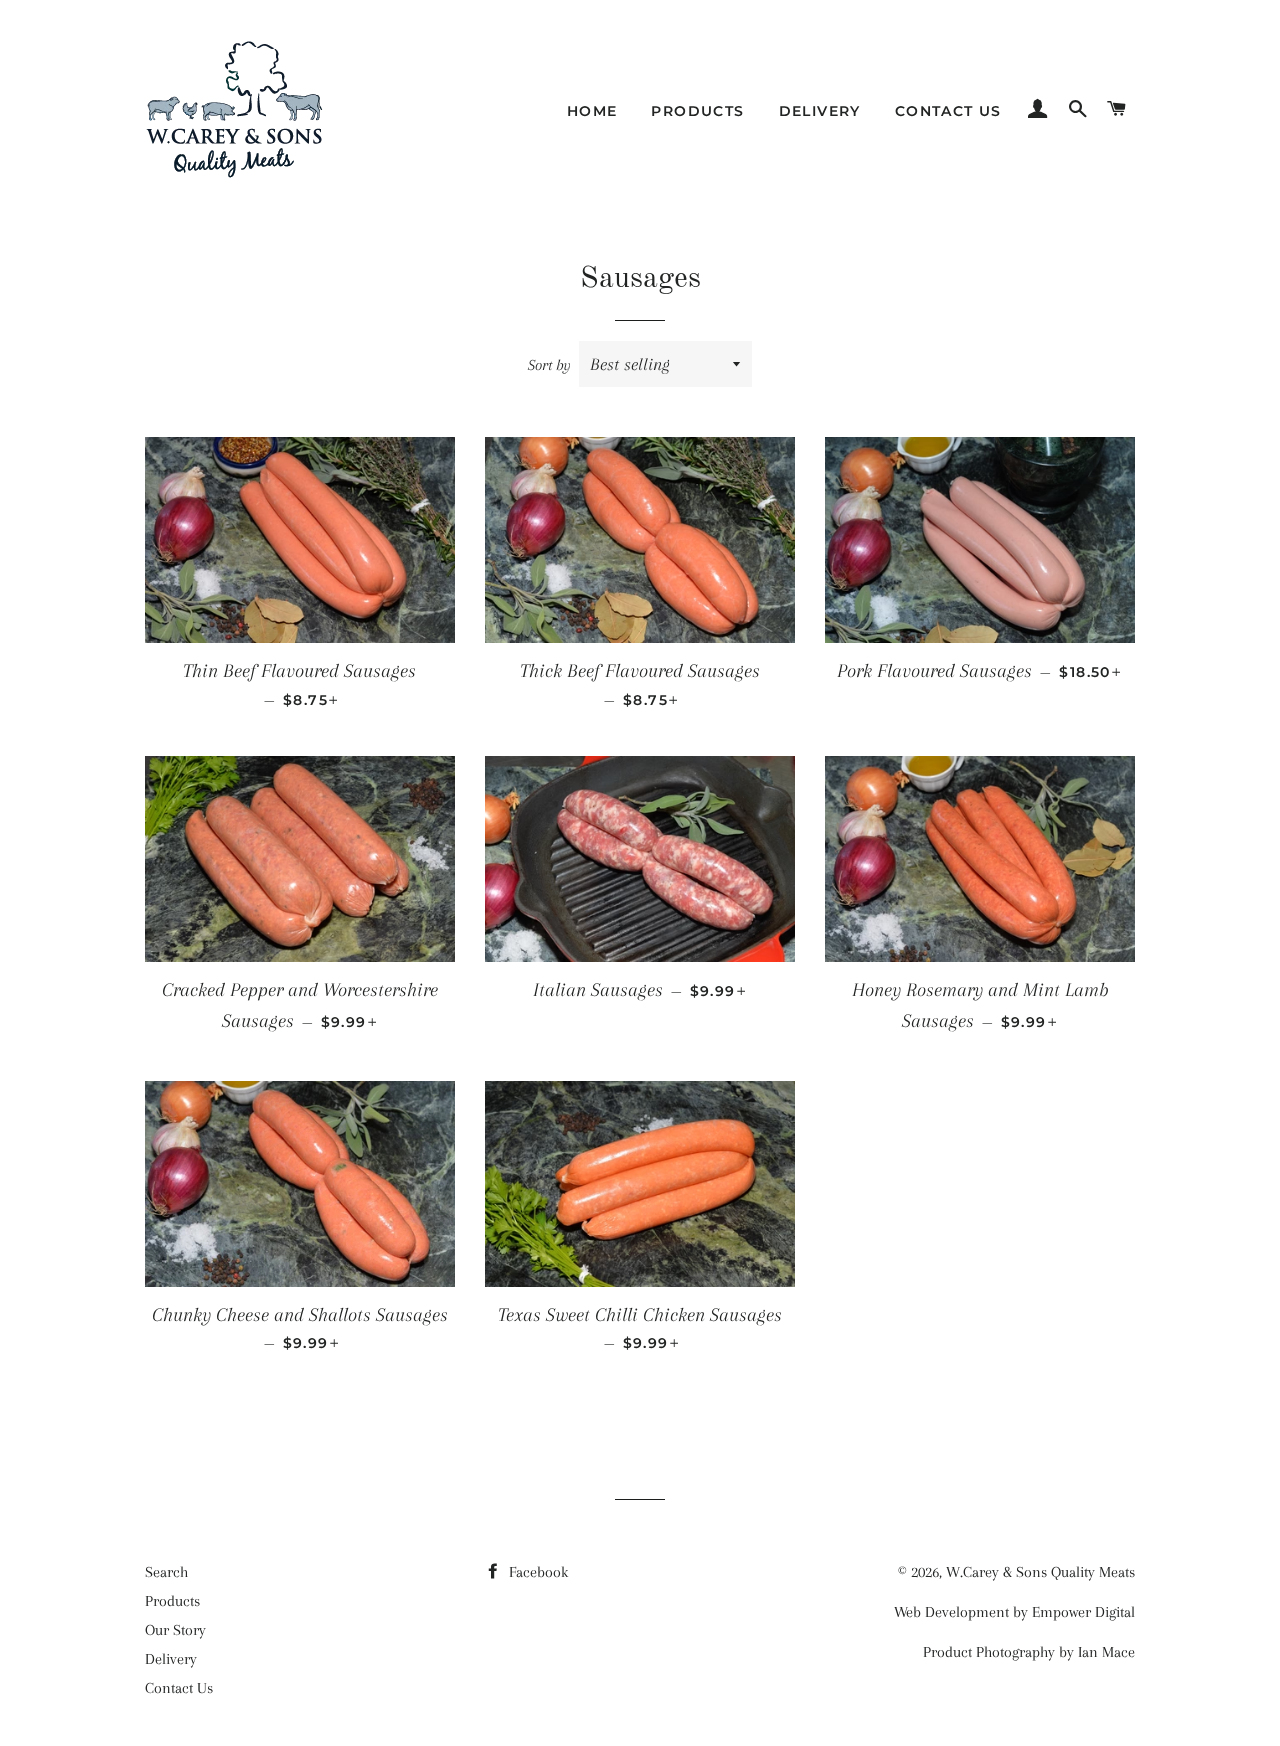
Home (592, 111)
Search (166, 1572)
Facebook (536, 1572)
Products (697, 111)
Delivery (820, 111)
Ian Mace (1106, 1652)
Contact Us (948, 111)
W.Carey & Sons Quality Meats (1040, 1572)
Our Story (175, 1630)
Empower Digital (1083, 1612)
